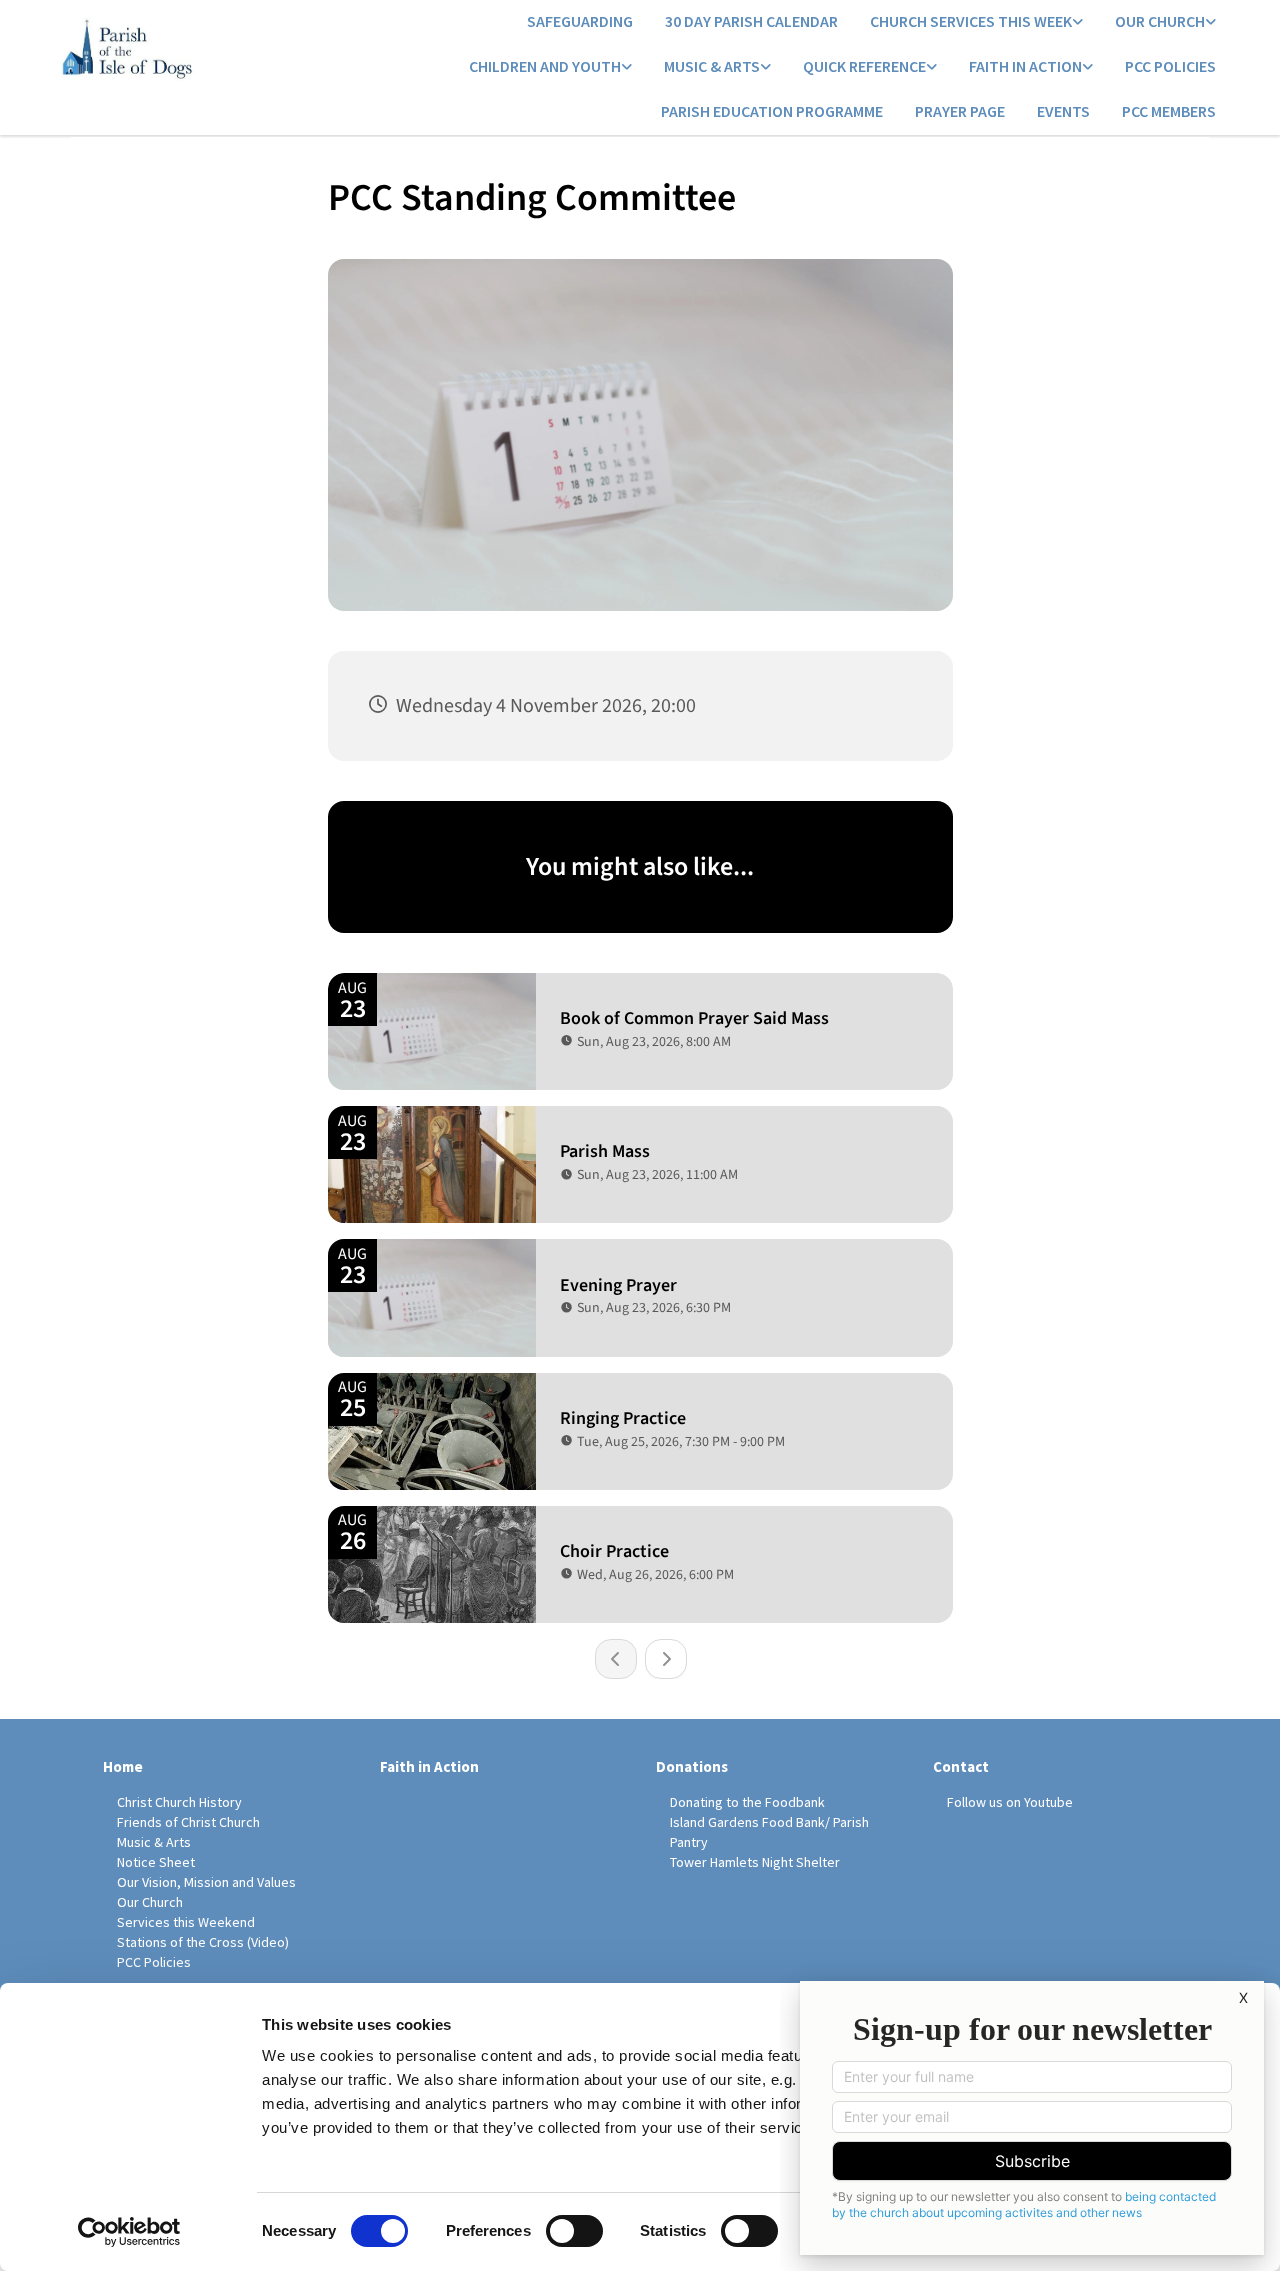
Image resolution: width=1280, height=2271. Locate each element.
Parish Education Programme (772, 111)
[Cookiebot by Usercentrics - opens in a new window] (129, 2232)
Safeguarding (580, 21)
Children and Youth (545, 66)
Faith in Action (1025, 66)
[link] (976, 22)
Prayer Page (960, 111)
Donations (692, 1766)
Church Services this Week (971, 21)
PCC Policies (1170, 66)
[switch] (574, 2231)
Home (123, 1766)
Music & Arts (712, 66)
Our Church (1160, 21)
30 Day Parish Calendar (751, 21)
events (1063, 111)
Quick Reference (864, 66)
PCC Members (1169, 111)
